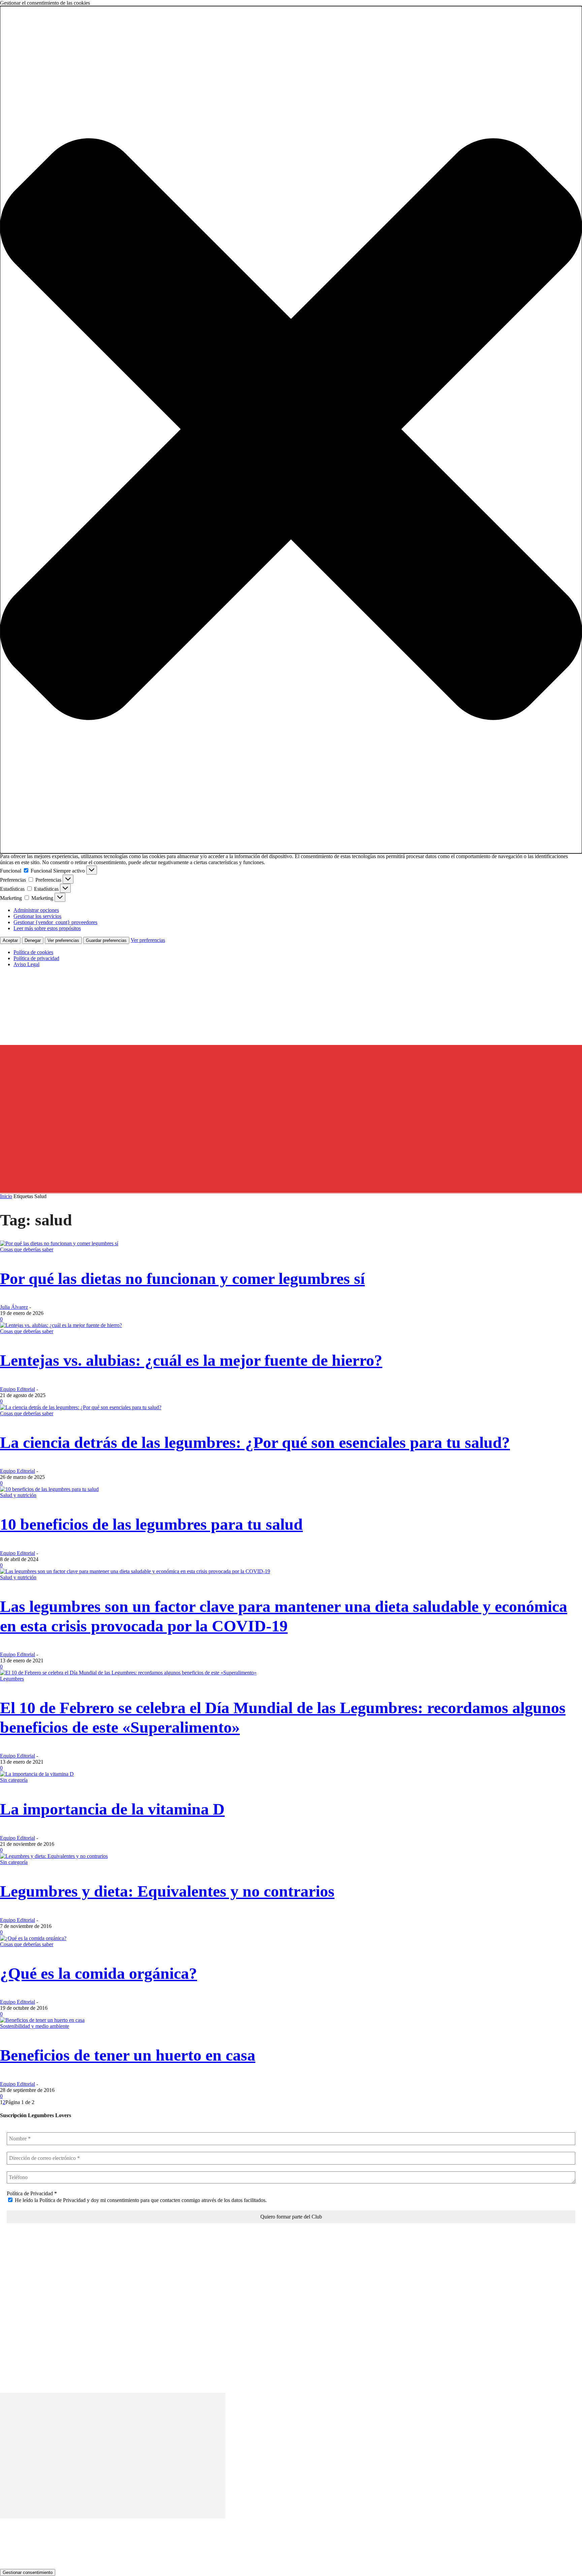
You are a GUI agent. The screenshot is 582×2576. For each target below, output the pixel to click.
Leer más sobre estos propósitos (47, 928)
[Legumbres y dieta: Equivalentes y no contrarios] (54, 1856)
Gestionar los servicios (37, 916)
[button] (291, 430)
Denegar (33, 940)
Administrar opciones (36, 910)
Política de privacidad (36, 958)
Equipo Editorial (18, 1389)
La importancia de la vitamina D (112, 1809)
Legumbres (12, 1679)
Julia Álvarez (14, 1307)
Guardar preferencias (106, 940)
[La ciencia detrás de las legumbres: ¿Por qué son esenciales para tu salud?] (81, 1407)
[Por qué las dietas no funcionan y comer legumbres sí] (59, 1243)
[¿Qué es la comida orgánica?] (33, 1938)
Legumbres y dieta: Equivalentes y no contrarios (167, 1891)
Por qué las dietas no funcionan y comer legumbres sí (182, 1278)
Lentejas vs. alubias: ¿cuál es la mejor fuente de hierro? (191, 1360)
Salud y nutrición (18, 1495)
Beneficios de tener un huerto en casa (128, 2055)
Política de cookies (33, 952)
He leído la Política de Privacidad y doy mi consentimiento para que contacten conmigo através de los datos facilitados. (140, 2200)
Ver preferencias (63, 940)
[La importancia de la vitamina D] (37, 1774)
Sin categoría (14, 1780)
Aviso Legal (26, 964)
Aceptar (10, 940)
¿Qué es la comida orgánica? (99, 1973)
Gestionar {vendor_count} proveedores (55, 922)
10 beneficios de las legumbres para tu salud (151, 1524)
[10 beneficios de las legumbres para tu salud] (49, 1489)
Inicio (6, 1196)
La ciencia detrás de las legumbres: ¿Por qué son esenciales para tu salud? (255, 1442)
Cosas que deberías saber (27, 1249)
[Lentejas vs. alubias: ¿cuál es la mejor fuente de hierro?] (61, 1325)
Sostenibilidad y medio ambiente (35, 2026)
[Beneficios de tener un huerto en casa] (42, 2020)
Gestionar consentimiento (28, 2572)
